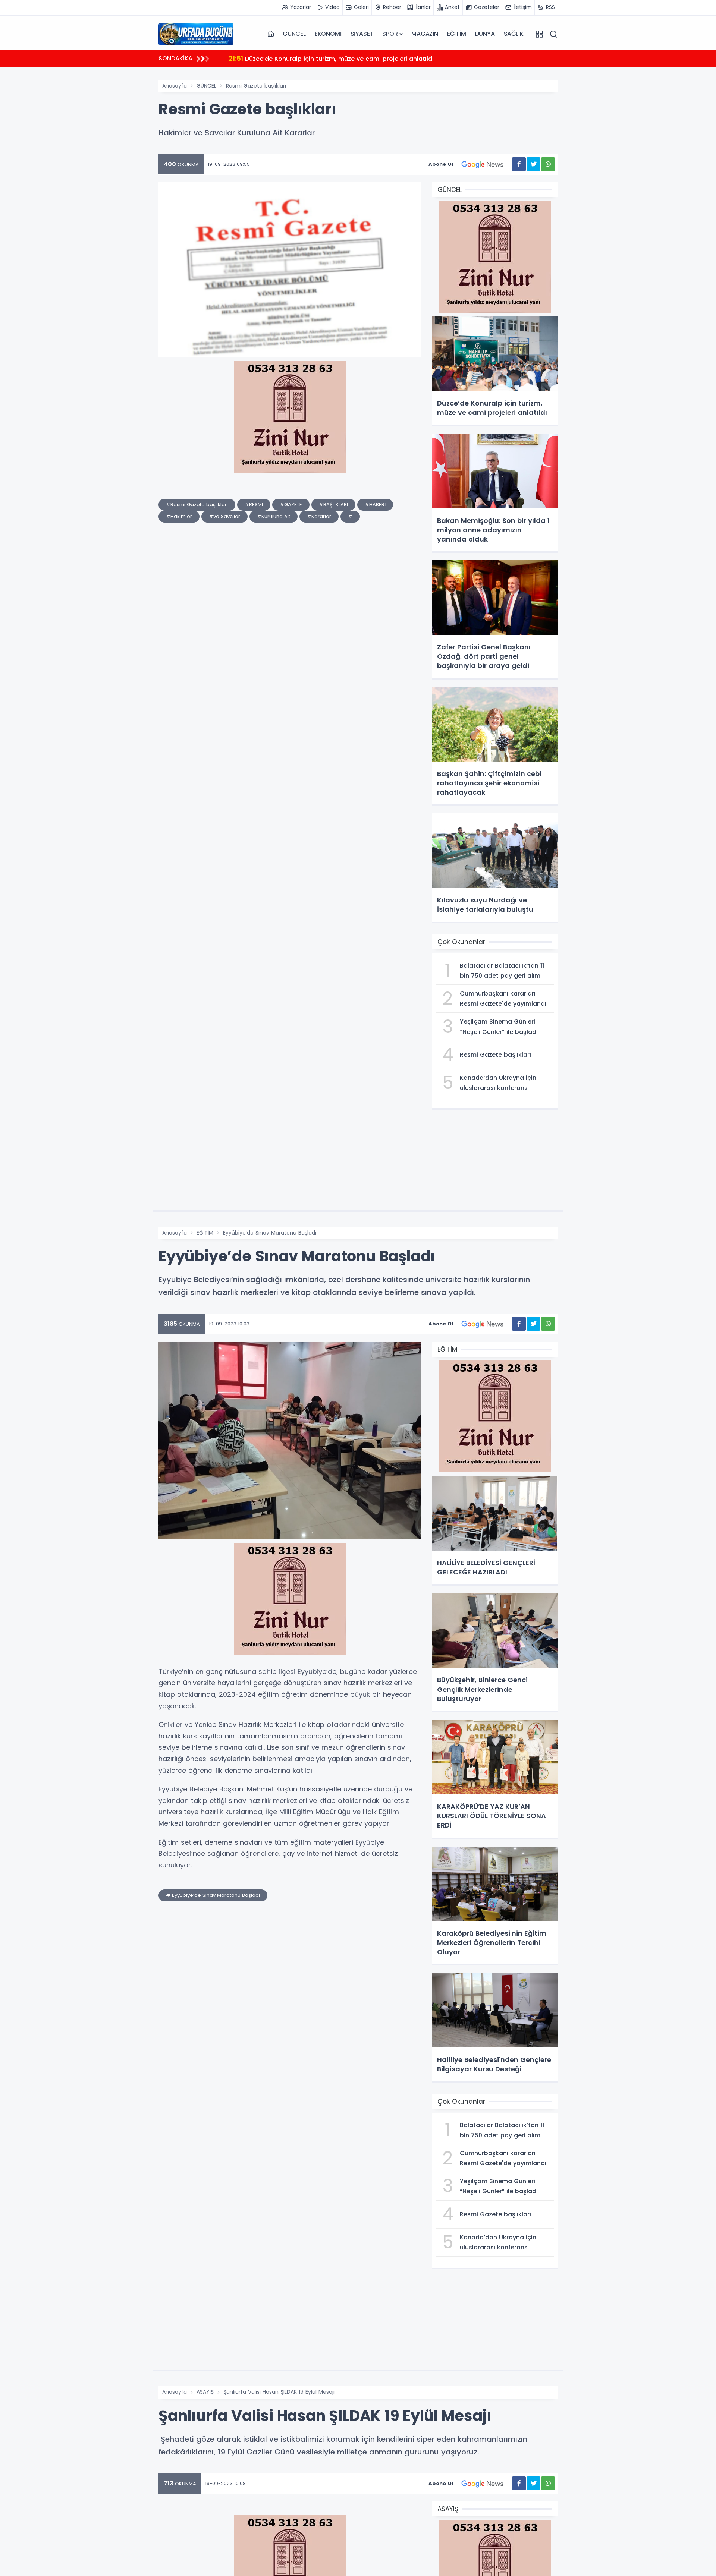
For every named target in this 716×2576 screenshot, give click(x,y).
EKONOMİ (328, 34)
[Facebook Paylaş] (519, 164)
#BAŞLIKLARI (333, 505)
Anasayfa (175, 86)
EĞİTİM (457, 34)
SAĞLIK (514, 34)
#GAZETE (291, 505)
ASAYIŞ (205, 2392)
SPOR (390, 34)
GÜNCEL (294, 34)
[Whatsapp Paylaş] (548, 164)
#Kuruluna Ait (274, 516)
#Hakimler (179, 516)
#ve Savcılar (224, 516)
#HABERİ (375, 505)
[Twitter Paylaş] (533, 164)
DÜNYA (485, 34)
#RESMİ (254, 505)
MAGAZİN (425, 34)
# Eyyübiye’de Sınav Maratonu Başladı (213, 1895)
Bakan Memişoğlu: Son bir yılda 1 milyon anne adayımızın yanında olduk (346, 58)
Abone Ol (441, 164)
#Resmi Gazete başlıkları (197, 505)
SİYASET (362, 34)
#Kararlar (319, 516)
